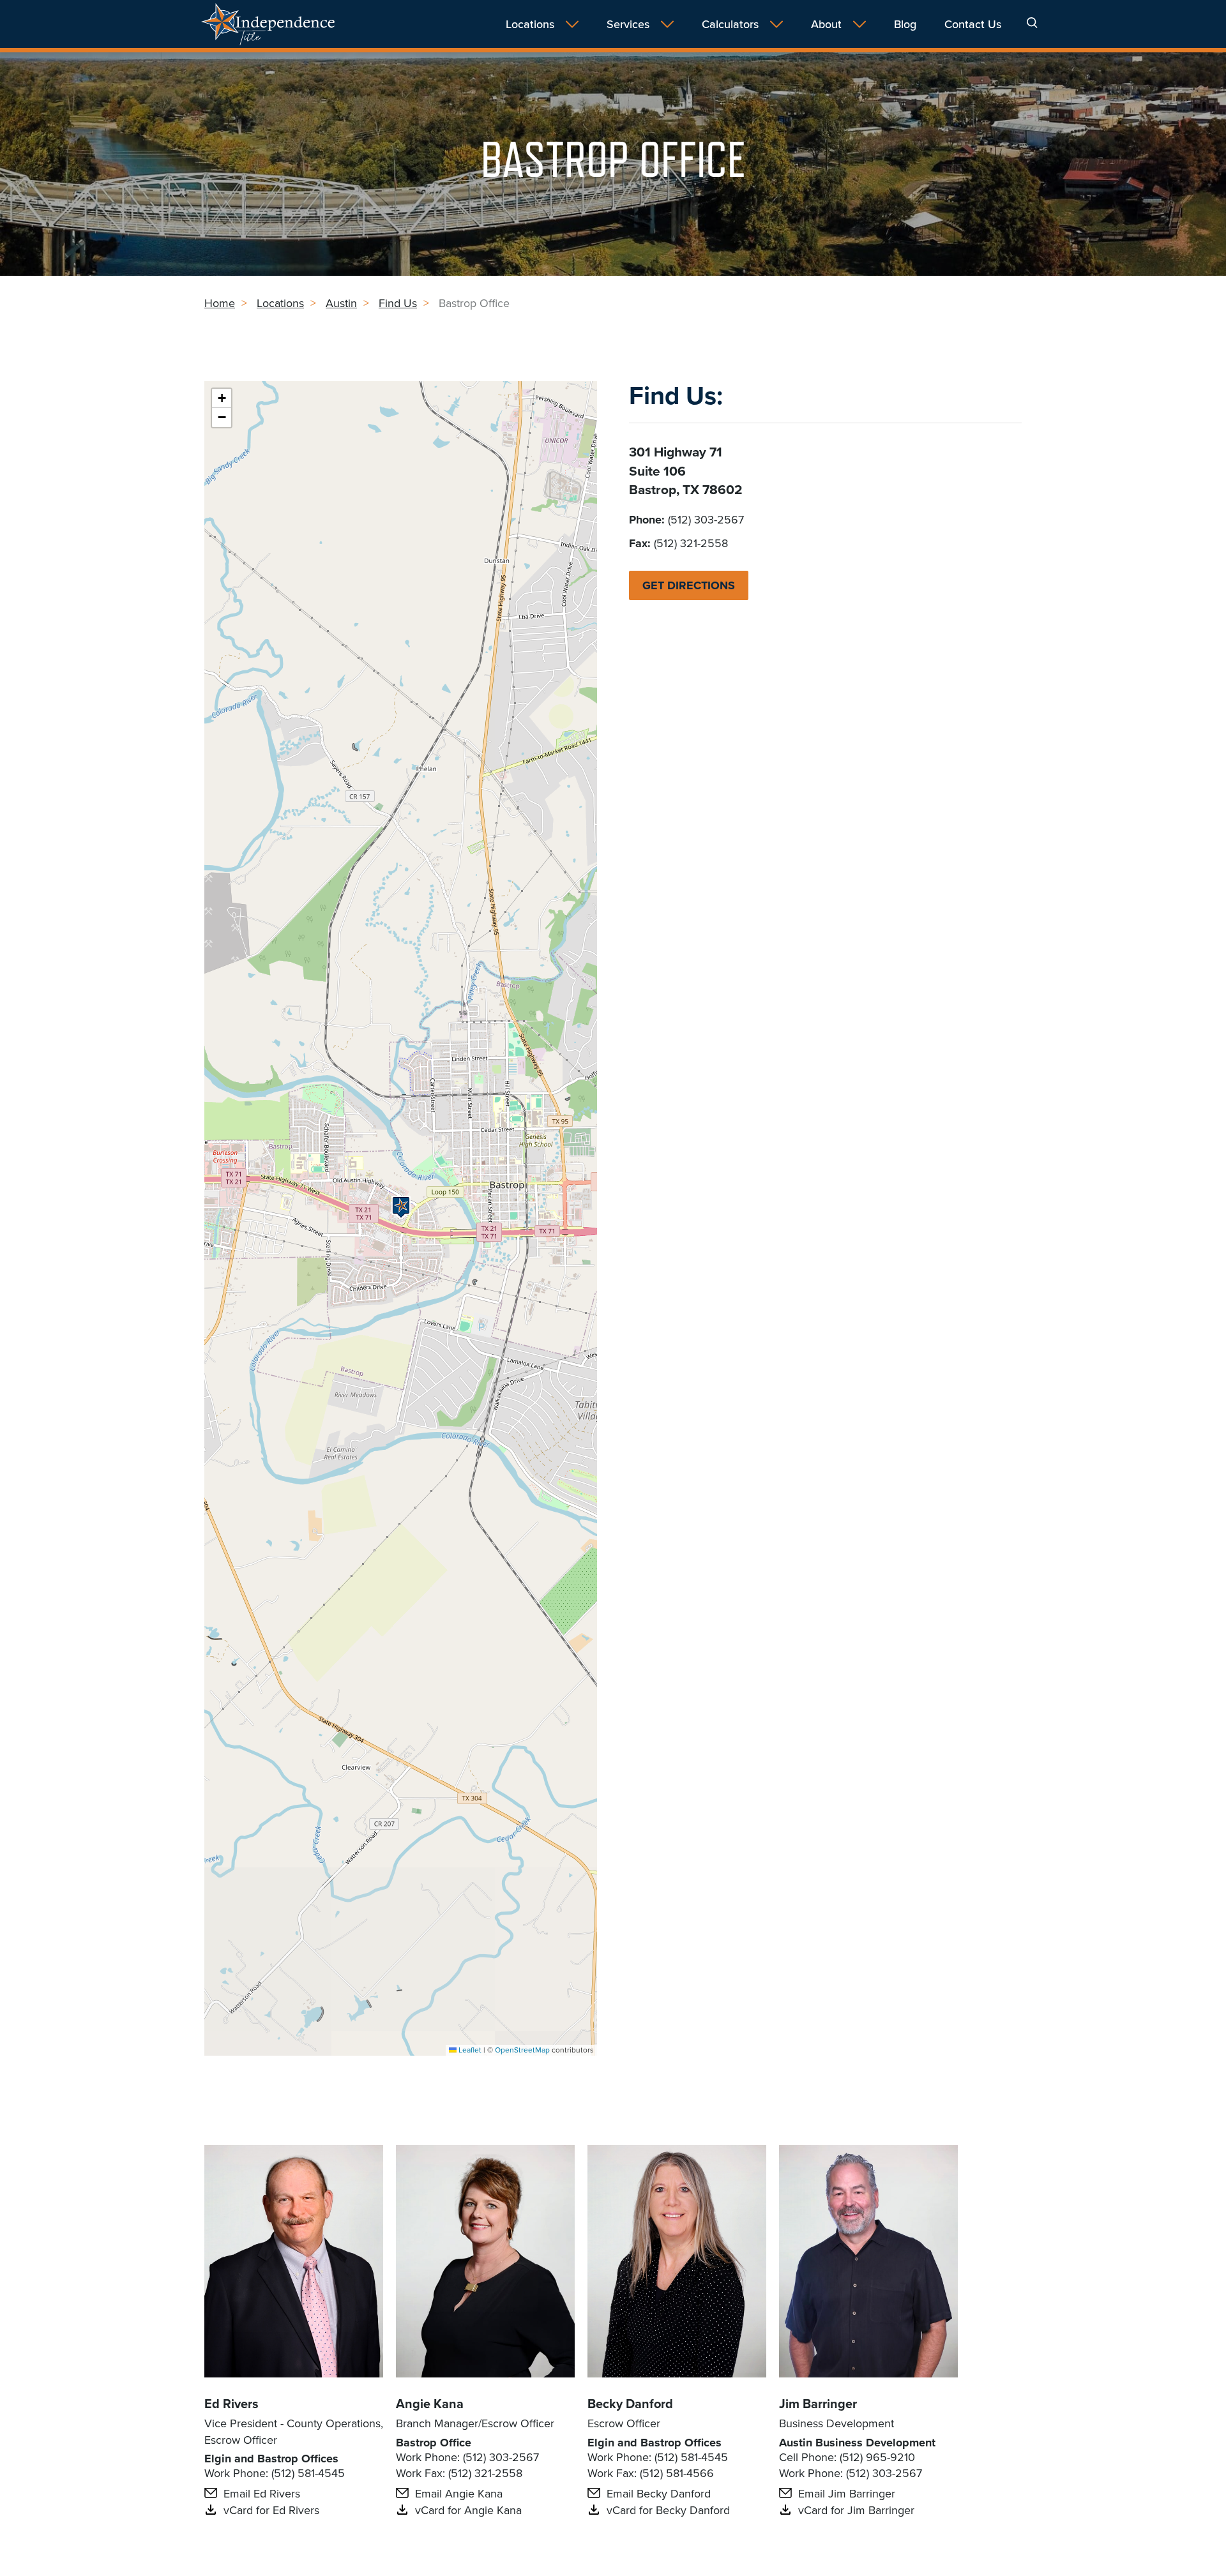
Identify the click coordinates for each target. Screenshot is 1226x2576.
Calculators (730, 24)
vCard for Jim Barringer (856, 2510)
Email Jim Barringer (847, 2493)
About (826, 24)
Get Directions (689, 585)
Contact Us (973, 24)
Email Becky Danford (659, 2493)
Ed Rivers (231, 2403)
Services (628, 24)
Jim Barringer (818, 2403)
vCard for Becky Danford (668, 2510)
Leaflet (469, 2050)
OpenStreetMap (522, 2050)
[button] (401, 1207)
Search (1032, 23)
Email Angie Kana (459, 2493)
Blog (905, 24)
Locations (530, 24)
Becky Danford (630, 2403)
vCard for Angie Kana (468, 2510)
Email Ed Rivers (262, 2493)
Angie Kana (430, 2403)
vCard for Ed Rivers (271, 2510)
